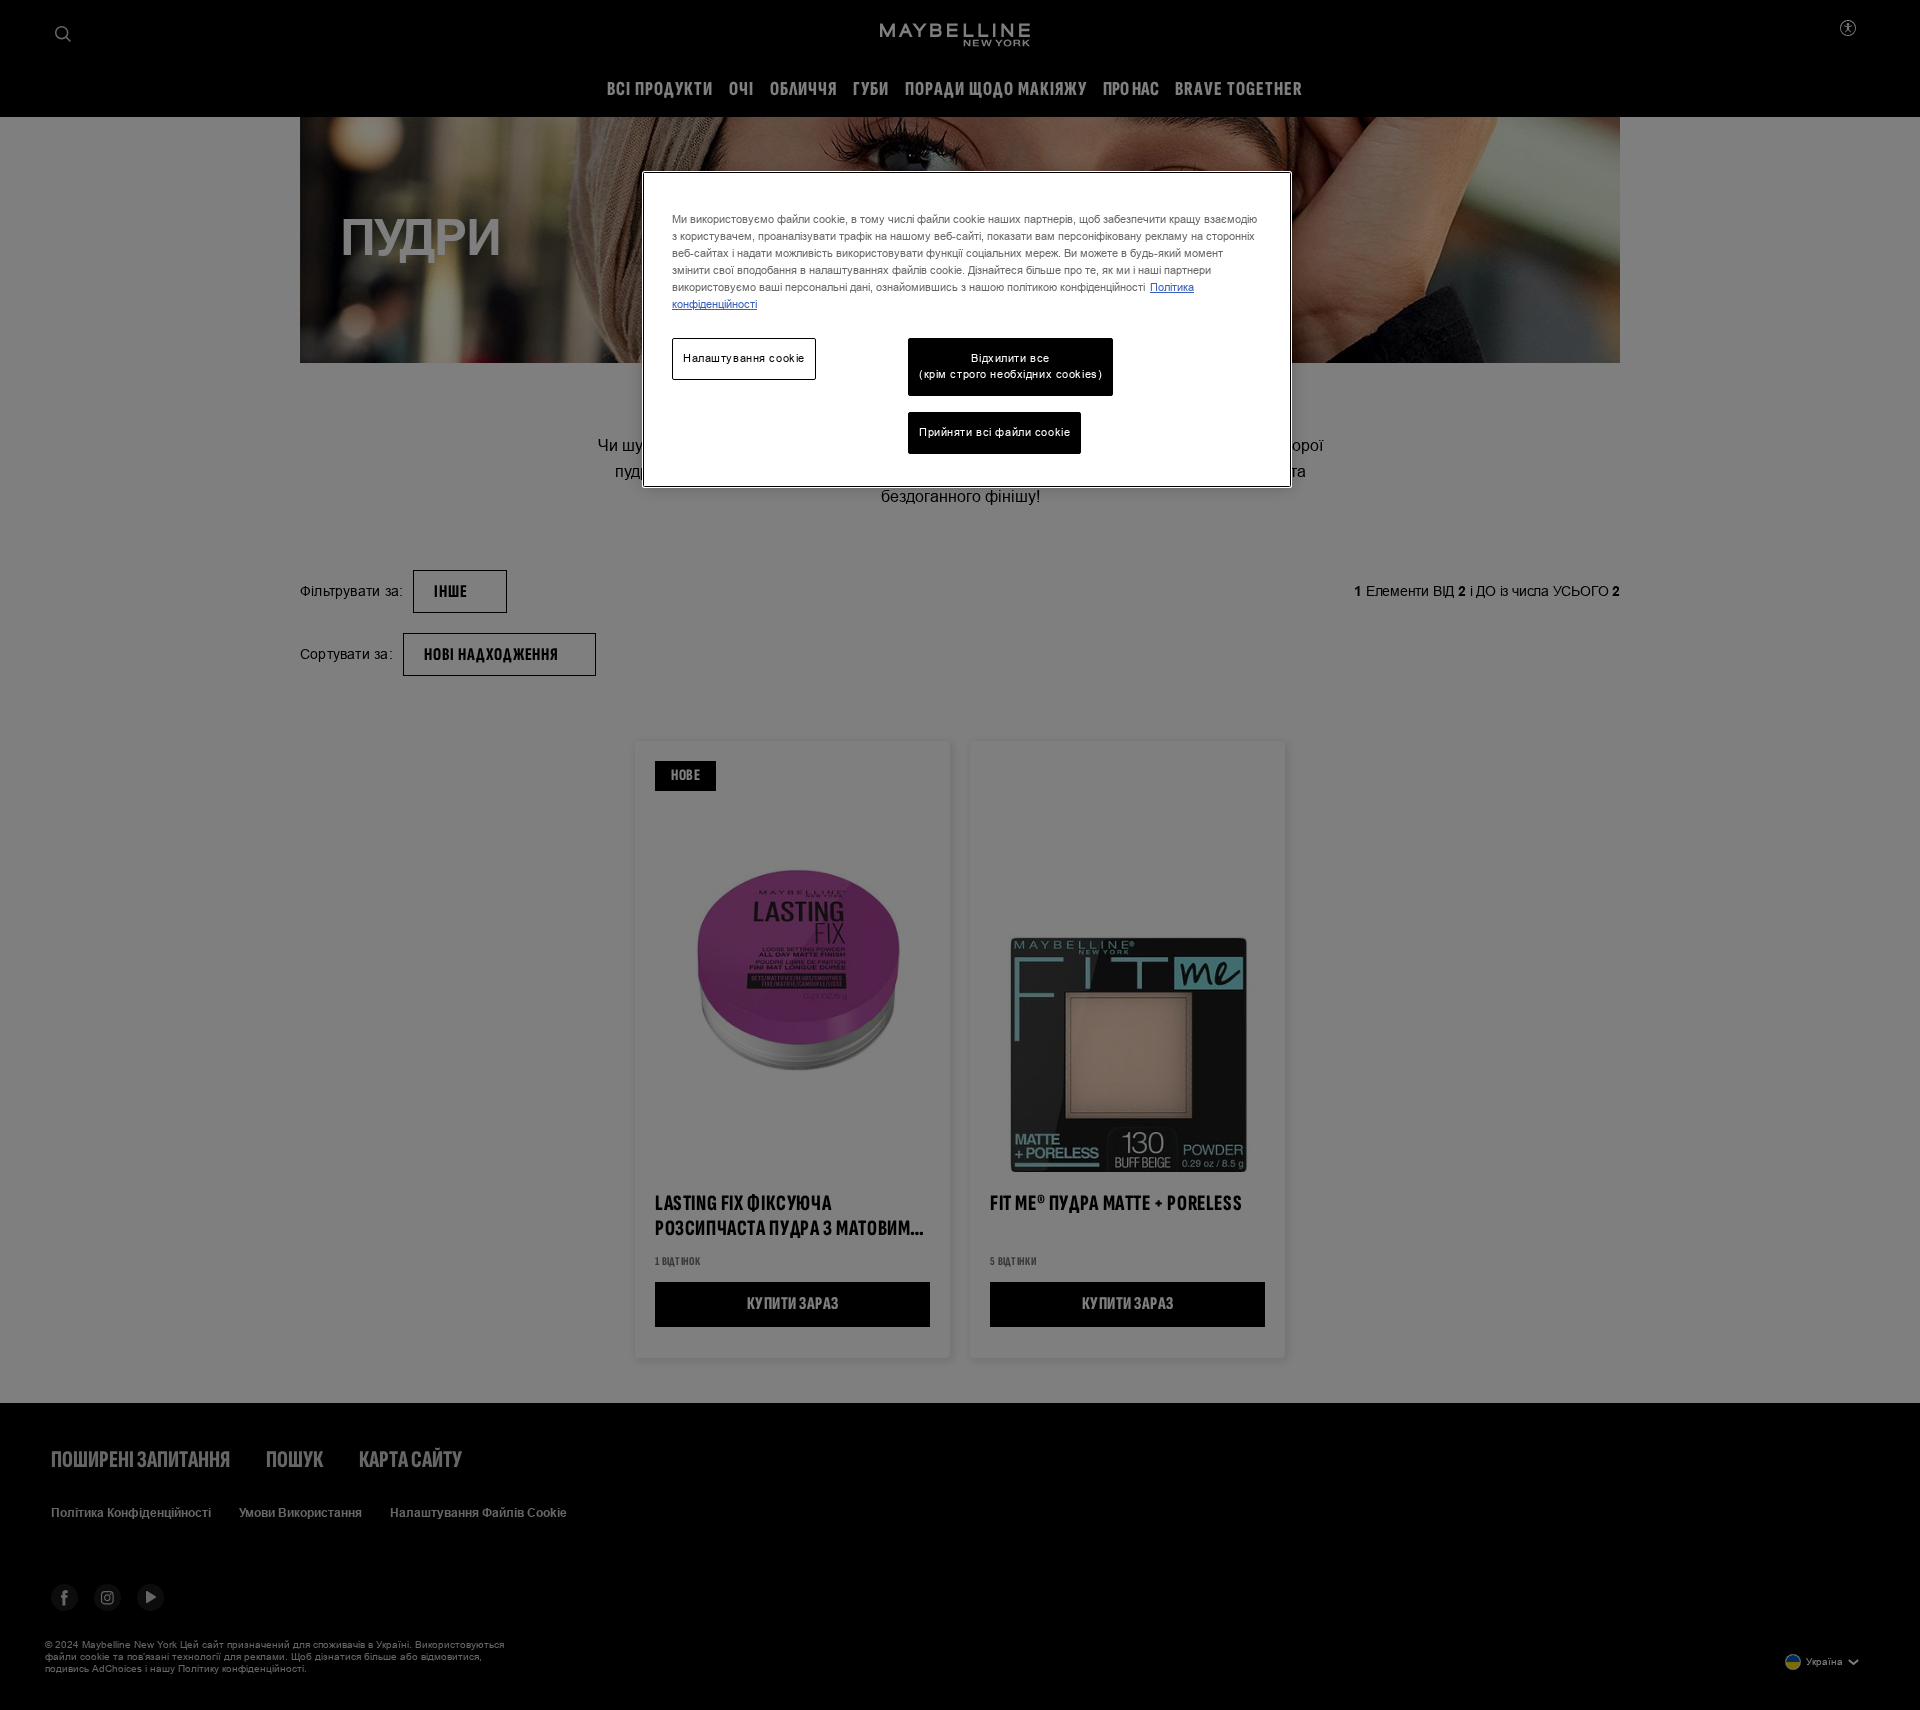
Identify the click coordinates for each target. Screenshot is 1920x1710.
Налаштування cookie (744, 358)
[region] (967, 329)
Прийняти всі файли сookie (994, 432)
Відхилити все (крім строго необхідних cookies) (1010, 366)
